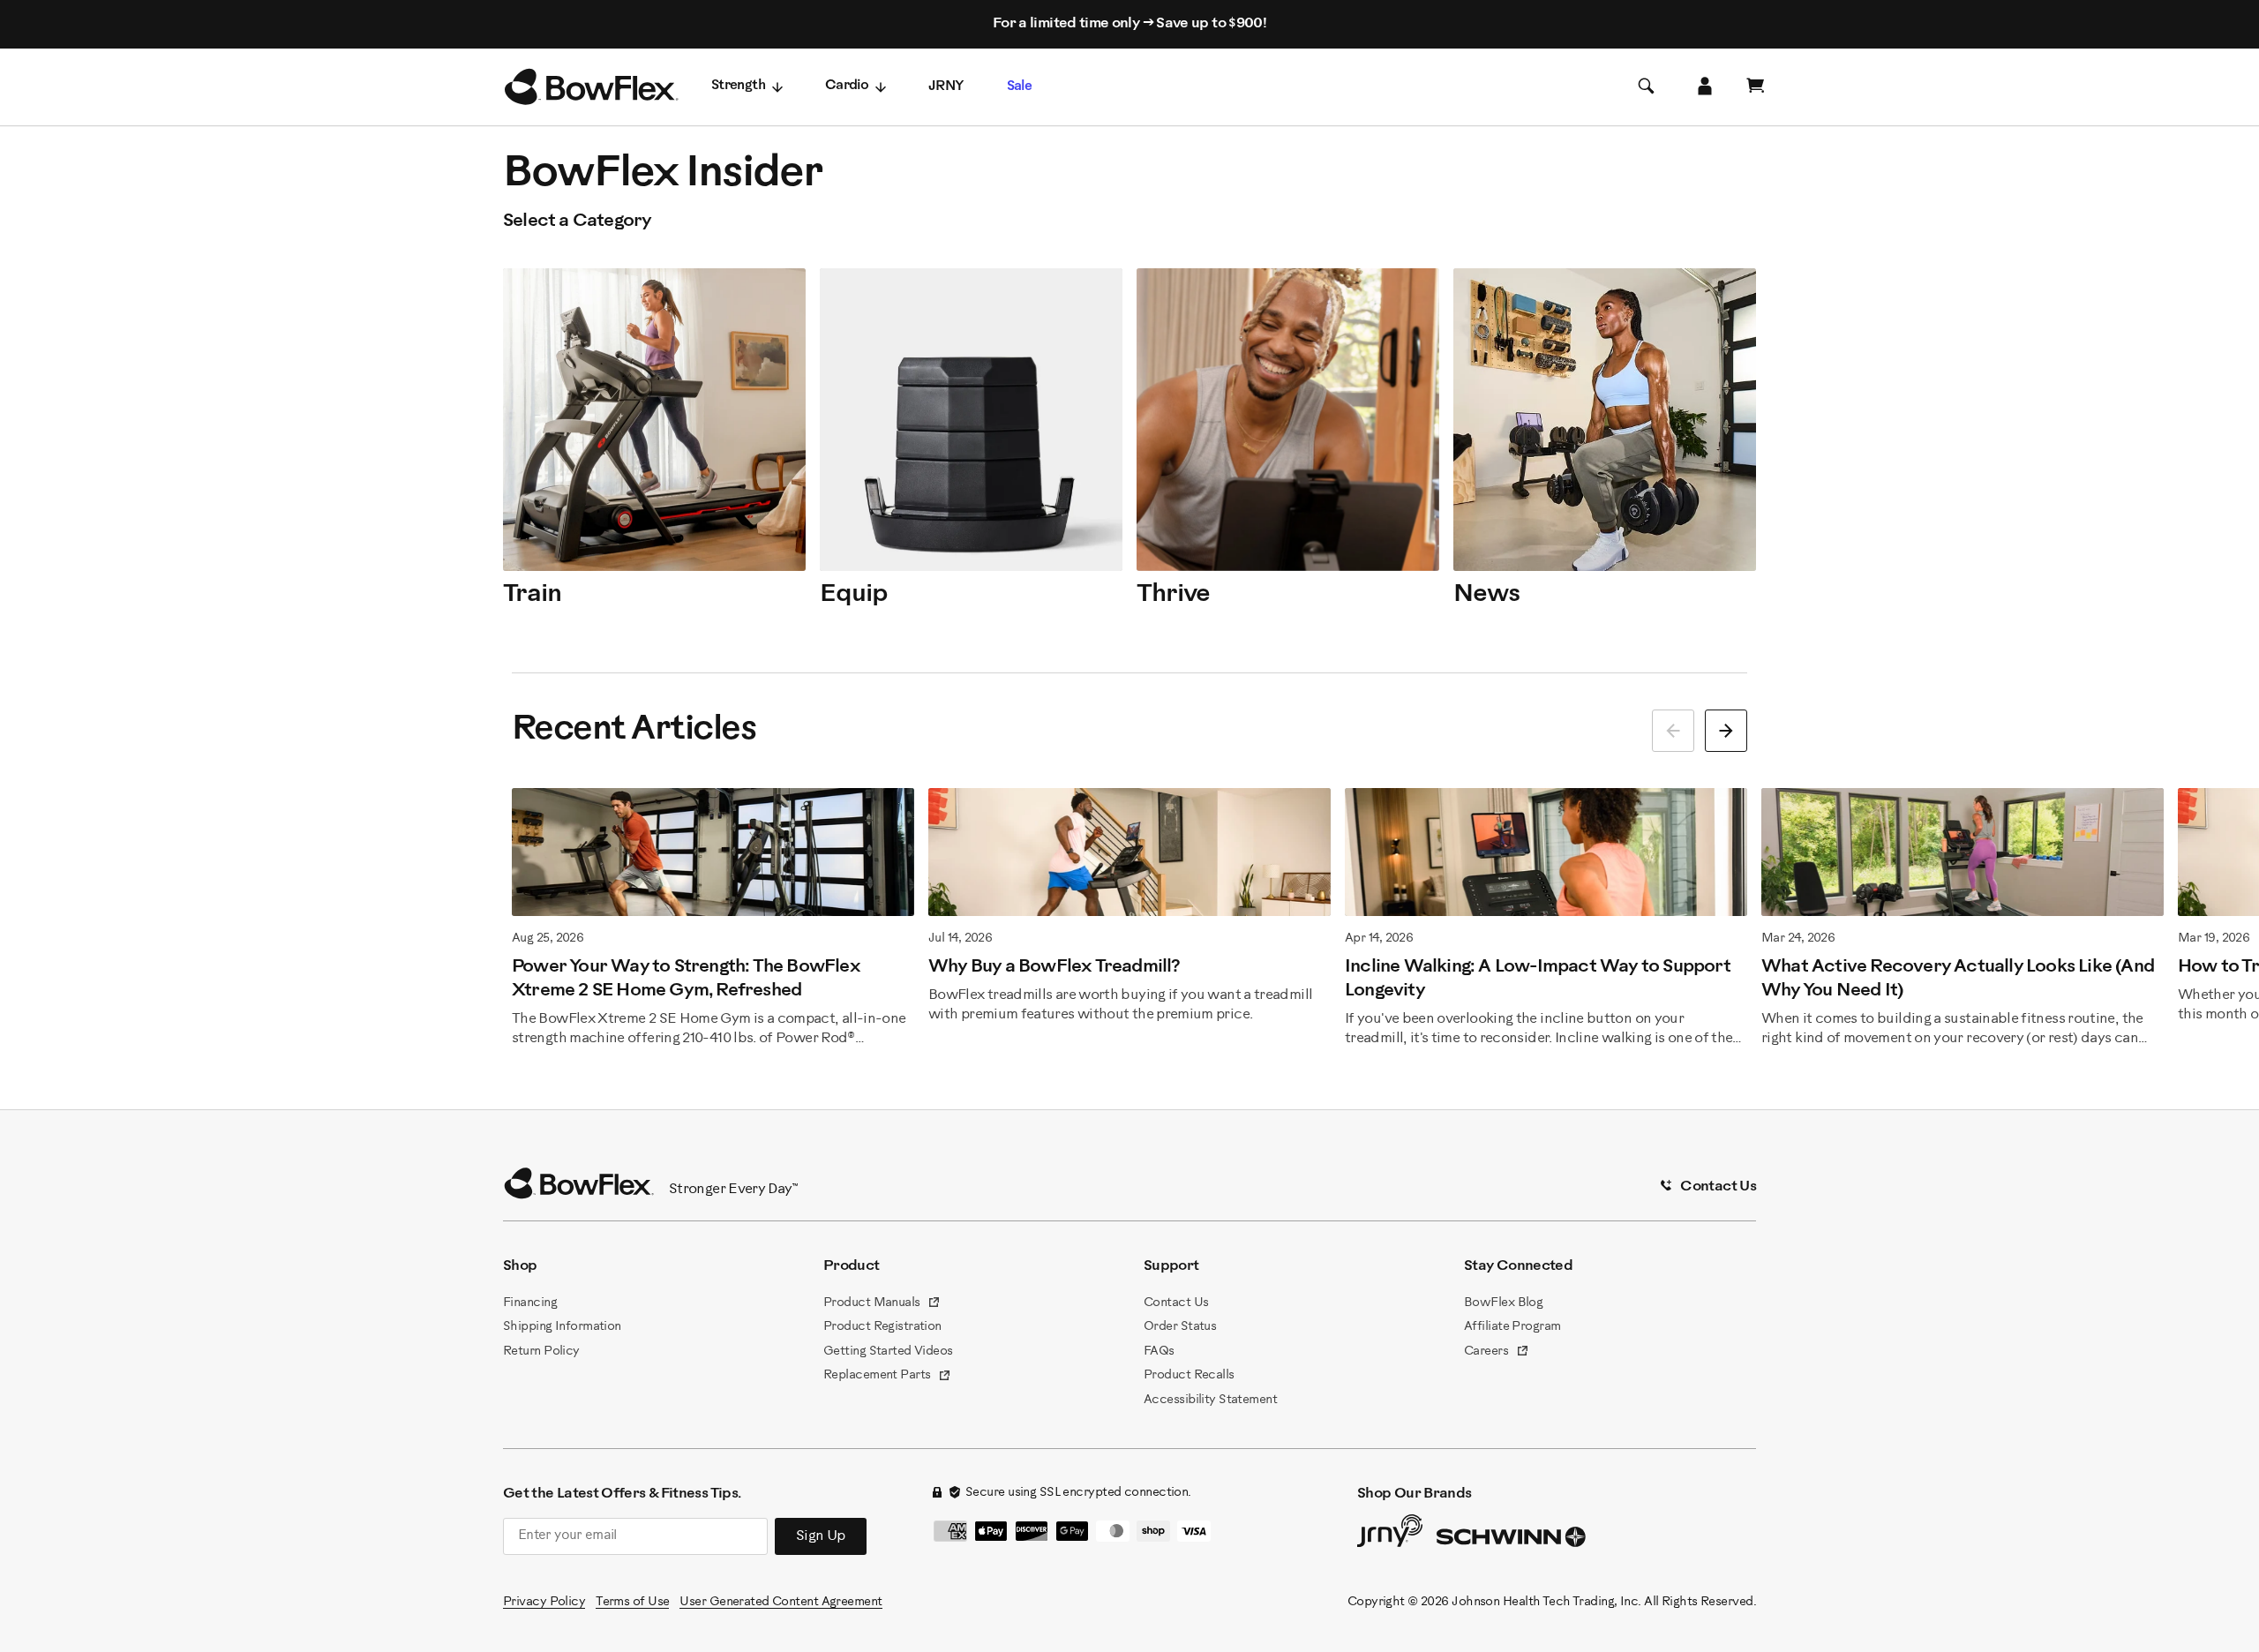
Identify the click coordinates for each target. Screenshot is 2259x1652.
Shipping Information (562, 1327)
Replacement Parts (887, 1377)
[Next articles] (1726, 731)
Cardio (847, 86)
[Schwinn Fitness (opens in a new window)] (1512, 1541)
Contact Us (1176, 1303)
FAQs (1159, 1352)
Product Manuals (882, 1304)
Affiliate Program (1512, 1327)
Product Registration (882, 1327)
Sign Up (821, 1536)
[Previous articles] (1673, 731)
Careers (1497, 1353)
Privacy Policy (544, 1602)
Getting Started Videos (888, 1352)
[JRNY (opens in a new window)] (1390, 1535)
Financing (530, 1303)
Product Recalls (1189, 1375)
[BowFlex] (591, 87)
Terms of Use (632, 1602)
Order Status (1180, 1327)
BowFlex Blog (1503, 1303)
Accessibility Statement (1210, 1400)
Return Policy (541, 1352)
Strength (738, 86)
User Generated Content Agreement (781, 1602)
